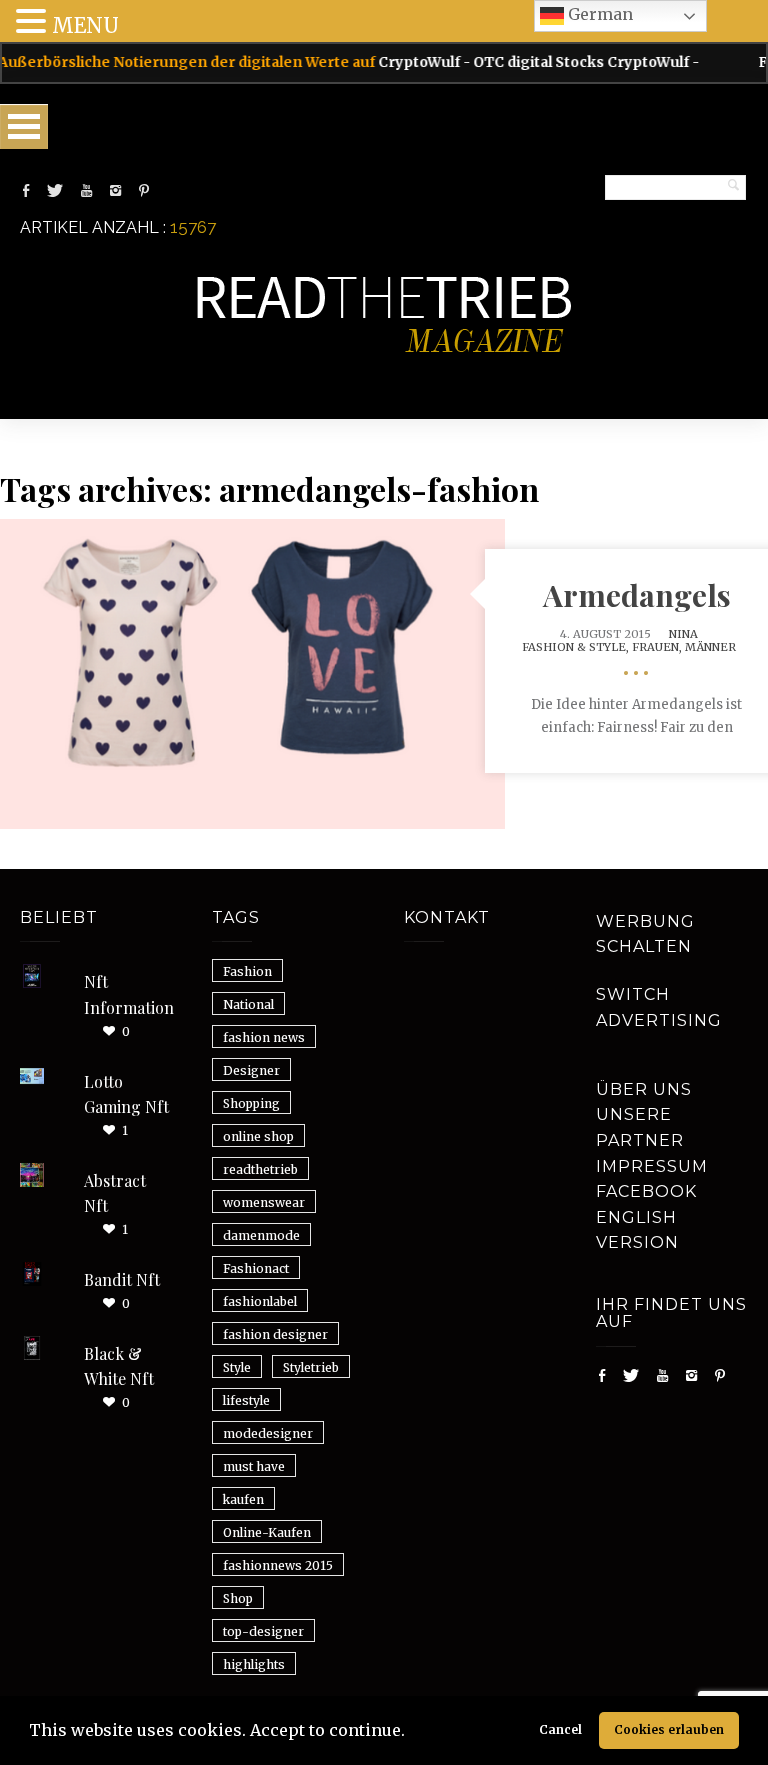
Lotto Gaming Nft (126, 1094)
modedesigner (268, 1433)
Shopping (251, 1103)
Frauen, (658, 647)
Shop (238, 1598)
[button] (412, 1733)
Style (237, 1367)
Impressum (652, 1166)
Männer (710, 647)
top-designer (263, 1631)
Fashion (247, 971)
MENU (85, 25)
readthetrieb (260, 1169)
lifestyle (246, 1400)
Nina (683, 634)
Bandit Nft (122, 1279)
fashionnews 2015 (278, 1565)
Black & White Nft (119, 1366)
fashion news (264, 1037)
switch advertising (659, 1007)
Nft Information (129, 994)
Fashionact (256, 1268)
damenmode (261, 1235)
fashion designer (275, 1334)
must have (254, 1466)
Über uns (644, 1089)
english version (637, 1230)
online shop (258, 1136)
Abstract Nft (115, 1193)
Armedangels (637, 595)
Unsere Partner (640, 1127)
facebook (646, 1191)
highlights (254, 1664)
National (248, 1004)
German (598, 14)
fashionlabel (260, 1301)
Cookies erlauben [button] (669, 1729)
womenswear (264, 1202)
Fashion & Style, (577, 647)
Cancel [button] (560, 1729)
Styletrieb (311, 1367)
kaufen (243, 1499)
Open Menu (24, 126)
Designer (251, 1070)
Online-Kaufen (267, 1532)
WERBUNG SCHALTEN (645, 934)
